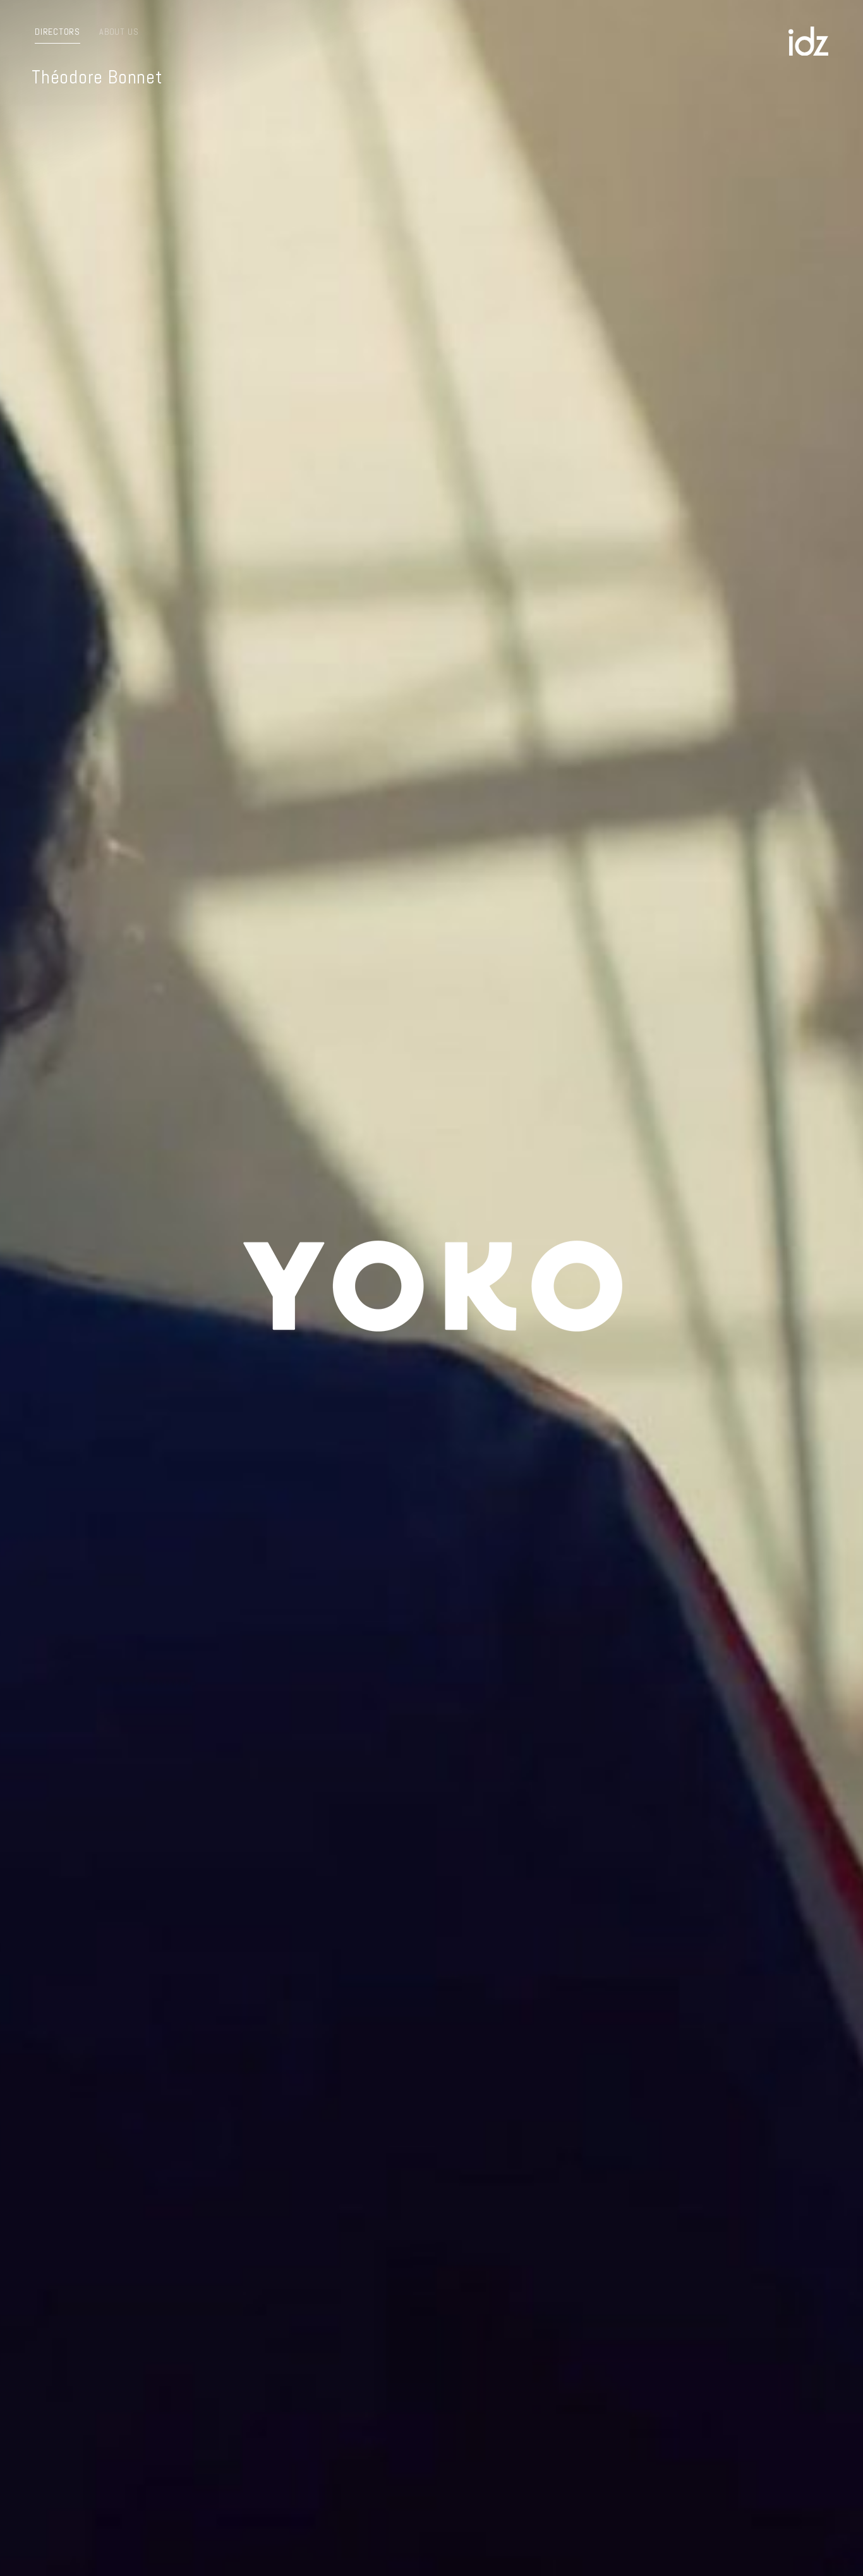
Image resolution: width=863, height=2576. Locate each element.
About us (119, 32)
